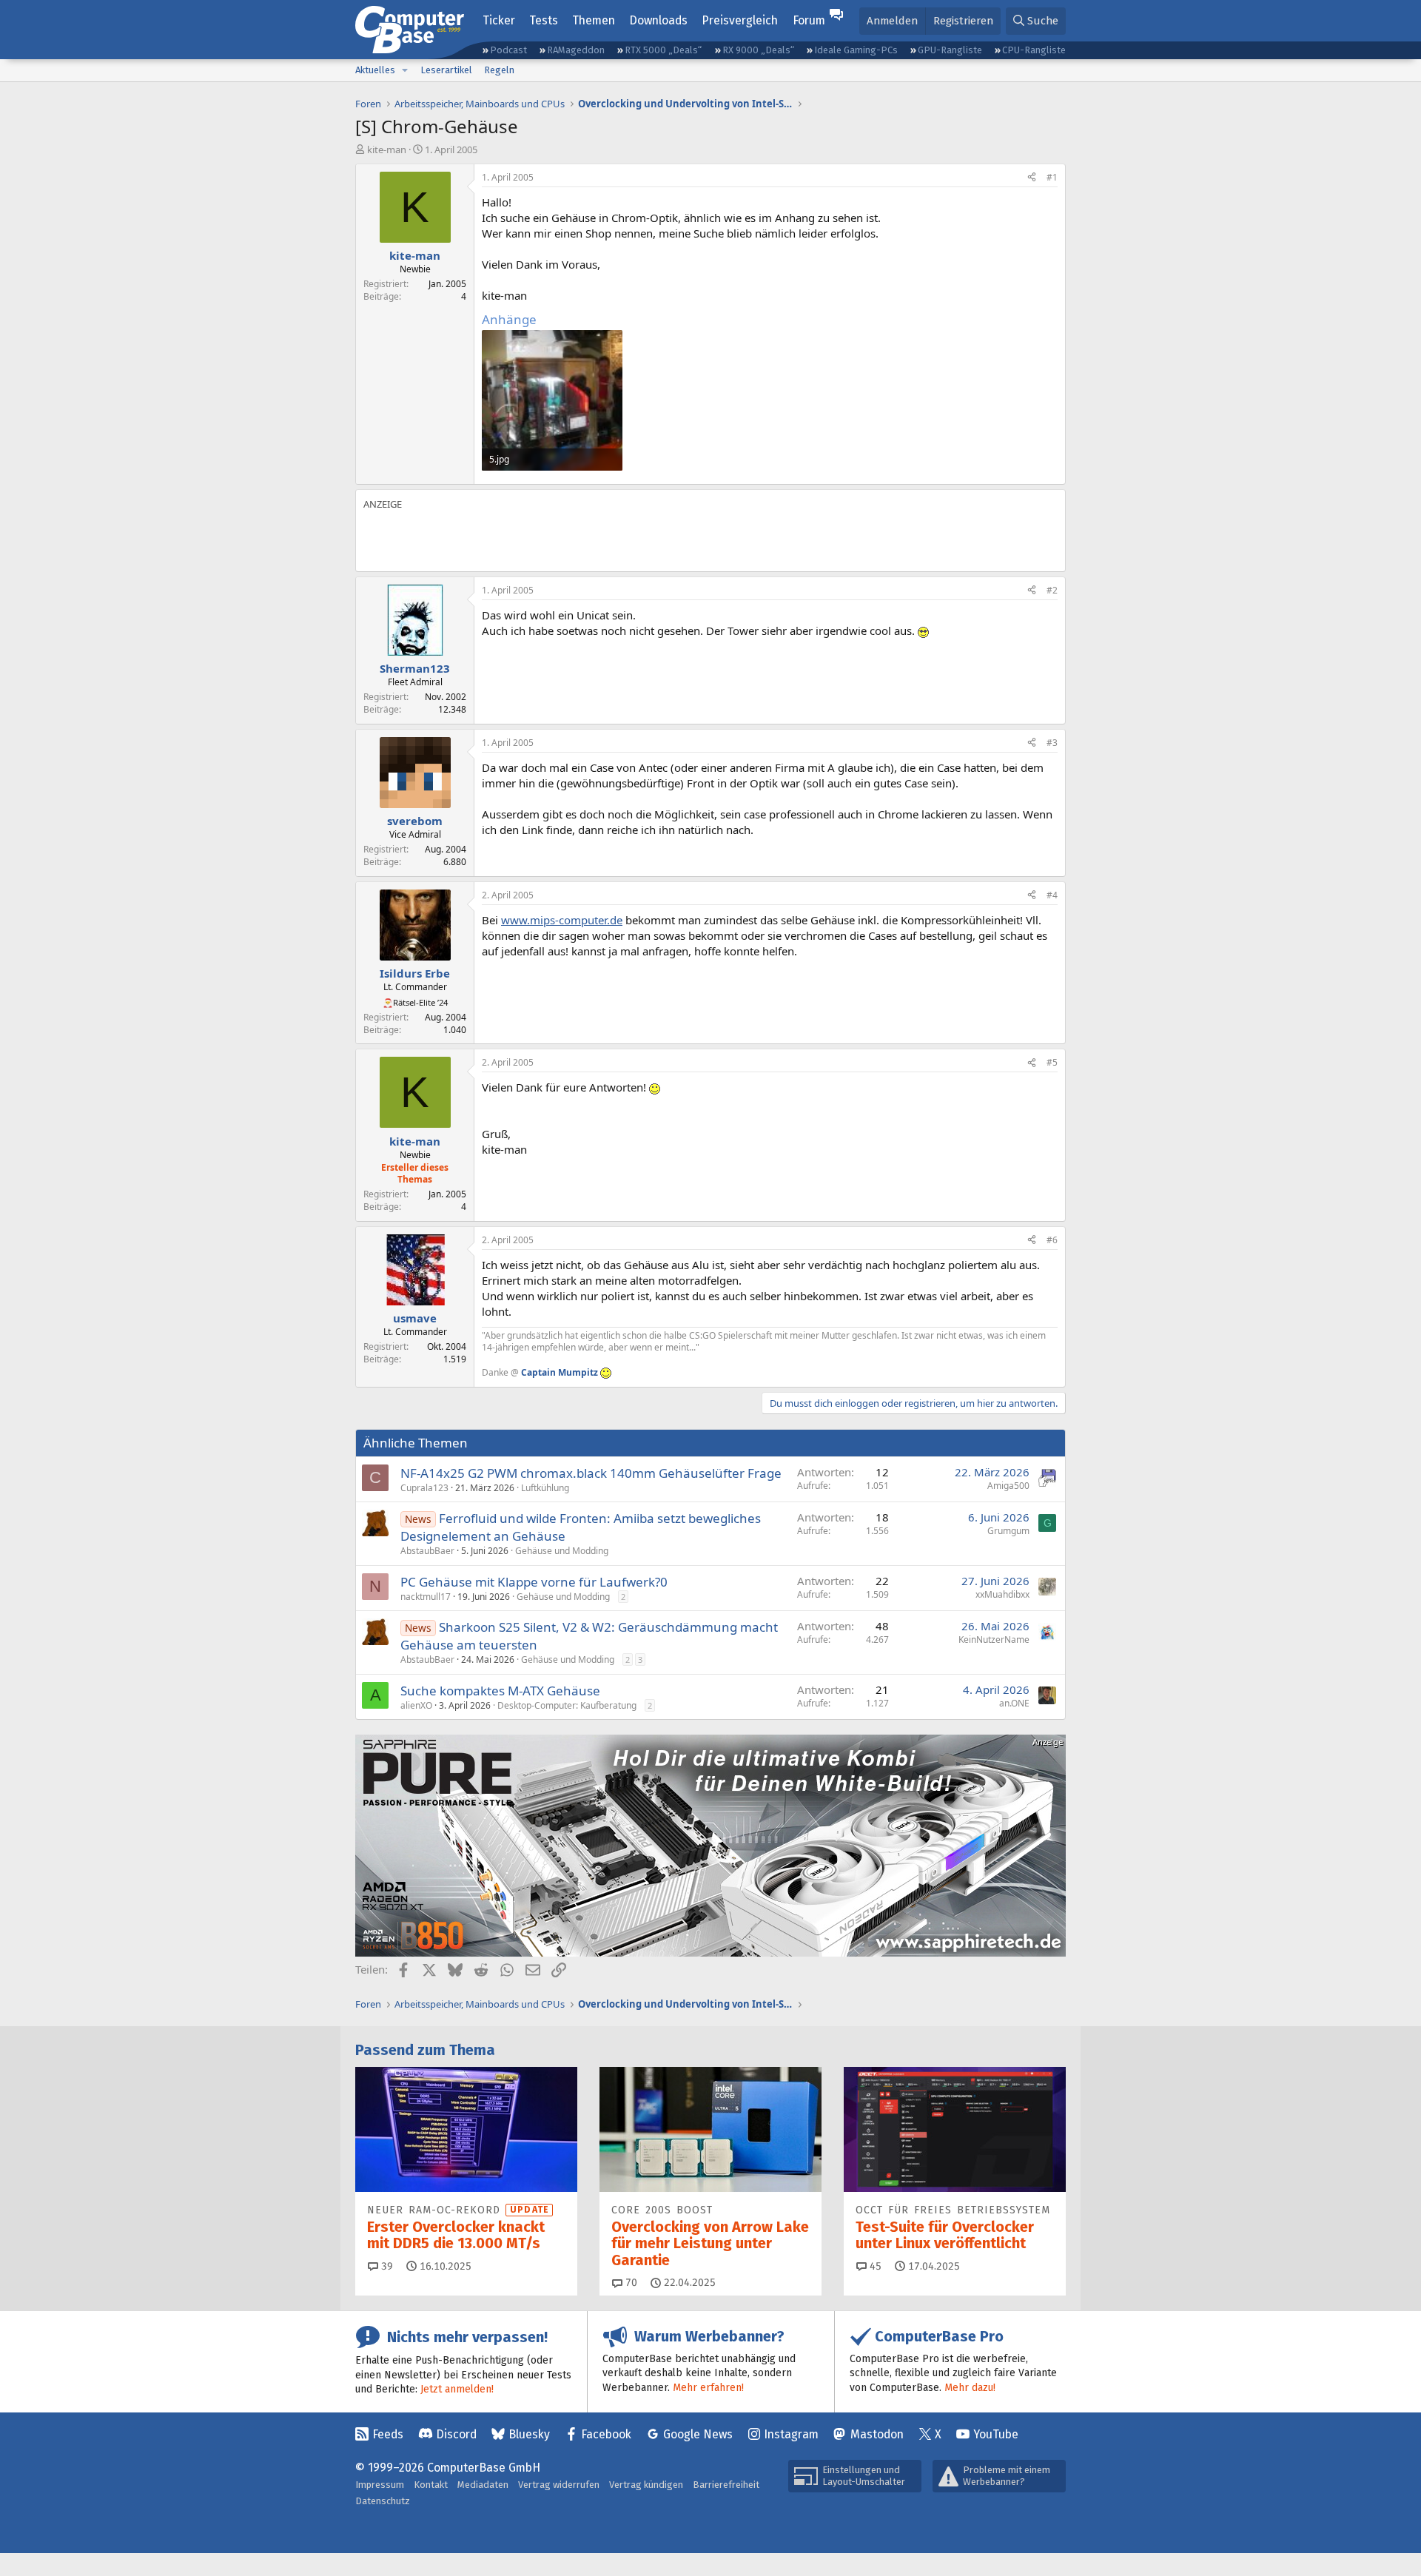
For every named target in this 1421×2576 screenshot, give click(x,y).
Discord (456, 2434)
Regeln (499, 70)
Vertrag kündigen (646, 2485)
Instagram (791, 2434)
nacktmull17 (426, 1597)
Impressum (380, 2485)
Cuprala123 (424, 1488)
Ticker (499, 20)
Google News (698, 2434)
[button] (405, 70)
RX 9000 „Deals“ (758, 50)
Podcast (508, 50)
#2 (1052, 590)
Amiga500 (1008, 1486)
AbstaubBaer (427, 1551)
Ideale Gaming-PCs (856, 50)
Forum (809, 20)
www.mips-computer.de (562, 920)
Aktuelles (375, 70)
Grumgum (1008, 1531)
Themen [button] (594, 20)
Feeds (388, 2434)
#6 (1052, 1240)
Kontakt (431, 2485)
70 (630, 2283)
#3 (1052, 743)
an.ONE (1014, 1703)
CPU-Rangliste (1034, 50)
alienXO (416, 1705)
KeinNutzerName (994, 1640)
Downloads (658, 20)
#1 (1052, 177)
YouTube (996, 2434)
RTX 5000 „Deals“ (663, 50)
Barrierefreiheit (726, 2485)
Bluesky (529, 2434)
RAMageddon (576, 50)
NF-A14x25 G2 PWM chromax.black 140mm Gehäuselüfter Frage (591, 1473)
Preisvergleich (740, 20)
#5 (1052, 1062)
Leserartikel (446, 70)
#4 (1052, 895)
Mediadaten (483, 2485)
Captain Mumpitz (560, 1372)
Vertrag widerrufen (559, 2485)
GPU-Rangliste (950, 50)
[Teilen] (1032, 178)
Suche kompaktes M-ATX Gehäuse (500, 1691)
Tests (544, 20)
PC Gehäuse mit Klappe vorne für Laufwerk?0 (534, 1582)
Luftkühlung (545, 1488)
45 (874, 2266)
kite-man (387, 149)
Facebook (606, 2434)
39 (386, 2266)
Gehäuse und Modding (562, 1551)
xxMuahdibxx (1002, 1594)
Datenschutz (383, 2501)
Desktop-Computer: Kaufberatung (567, 1705)
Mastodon (877, 2434)
